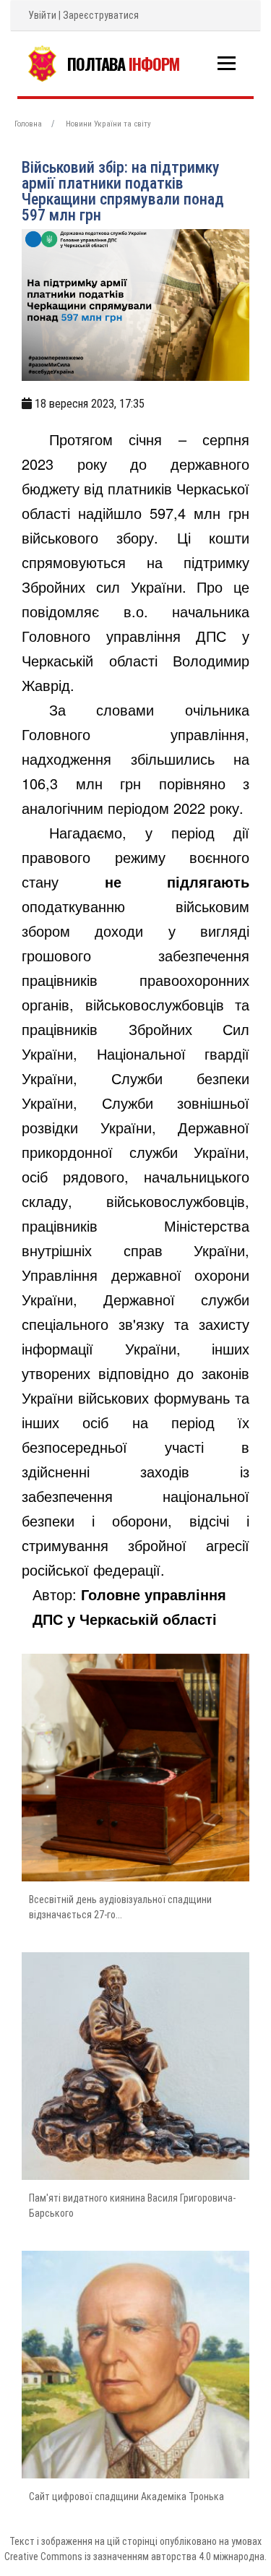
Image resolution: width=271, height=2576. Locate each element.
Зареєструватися (101, 15)
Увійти (42, 15)
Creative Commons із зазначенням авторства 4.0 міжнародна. (135, 2556)
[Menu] (227, 63)
